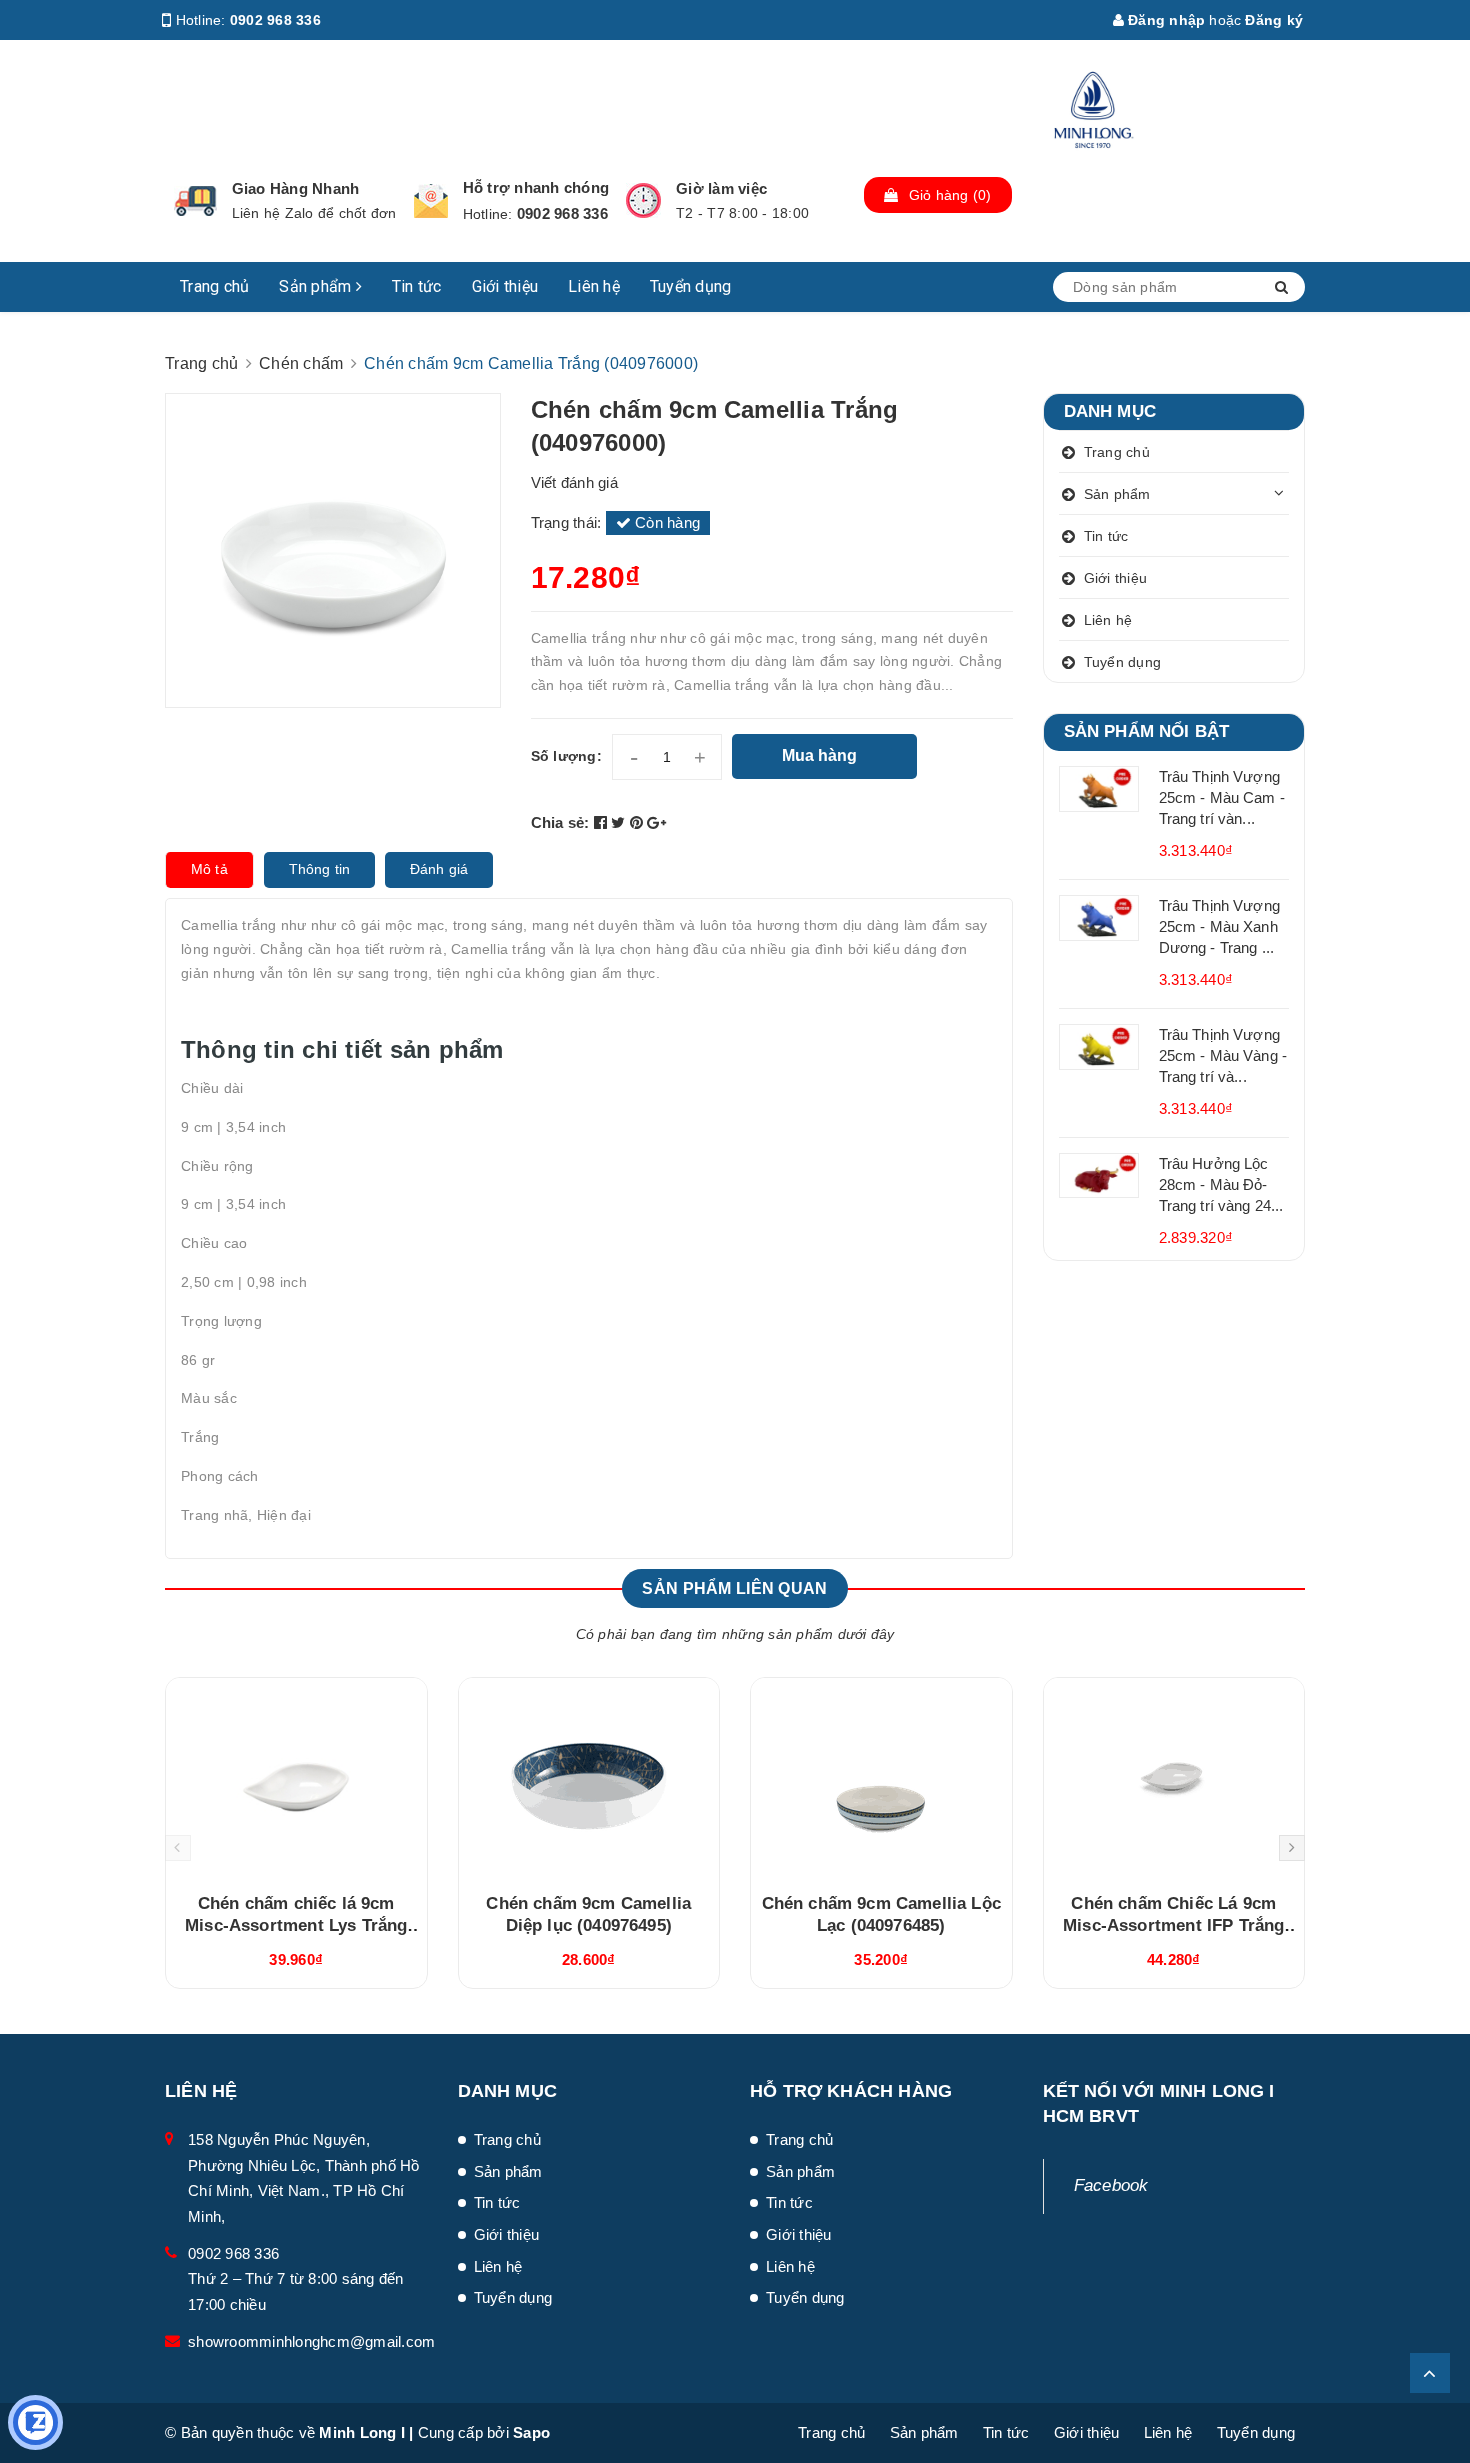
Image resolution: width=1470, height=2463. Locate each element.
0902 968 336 (275, 20)
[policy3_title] (643, 200)
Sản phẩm (317, 286)
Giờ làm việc (721, 188)
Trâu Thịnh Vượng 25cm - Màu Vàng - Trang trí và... (1223, 1055)
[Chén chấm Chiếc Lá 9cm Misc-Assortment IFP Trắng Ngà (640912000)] (1174, 1778)
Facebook (1111, 2185)
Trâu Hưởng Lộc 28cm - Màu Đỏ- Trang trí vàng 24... (1221, 1184)
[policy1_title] (195, 201)
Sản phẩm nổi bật (1147, 731)
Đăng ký (1274, 20)
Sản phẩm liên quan (734, 1588)
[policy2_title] (431, 201)
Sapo (531, 2432)
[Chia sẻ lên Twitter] (620, 822)
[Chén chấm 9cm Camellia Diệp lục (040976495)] (589, 1778)
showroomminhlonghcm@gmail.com (311, 2341)
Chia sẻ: (560, 822)
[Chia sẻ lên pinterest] (639, 822)
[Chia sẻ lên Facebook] (603, 822)
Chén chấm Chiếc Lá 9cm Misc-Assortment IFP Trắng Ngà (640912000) (1173, 1925)
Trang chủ (214, 286)
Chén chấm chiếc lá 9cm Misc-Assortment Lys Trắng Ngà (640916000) (296, 1925)
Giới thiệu (505, 286)
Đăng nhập (1165, 20)
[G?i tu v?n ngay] (35, 2422)
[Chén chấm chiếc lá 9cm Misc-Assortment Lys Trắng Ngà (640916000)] (296, 1778)
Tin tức (417, 286)
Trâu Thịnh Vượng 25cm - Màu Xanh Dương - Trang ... (1219, 926)
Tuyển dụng (691, 286)
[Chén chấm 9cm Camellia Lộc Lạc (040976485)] (881, 1778)
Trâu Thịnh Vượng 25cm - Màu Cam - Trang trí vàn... (1222, 797)
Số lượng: (566, 756)
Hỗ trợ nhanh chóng (536, 187)
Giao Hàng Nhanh (296, 188)
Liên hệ (594, 286)
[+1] (656, 822)
